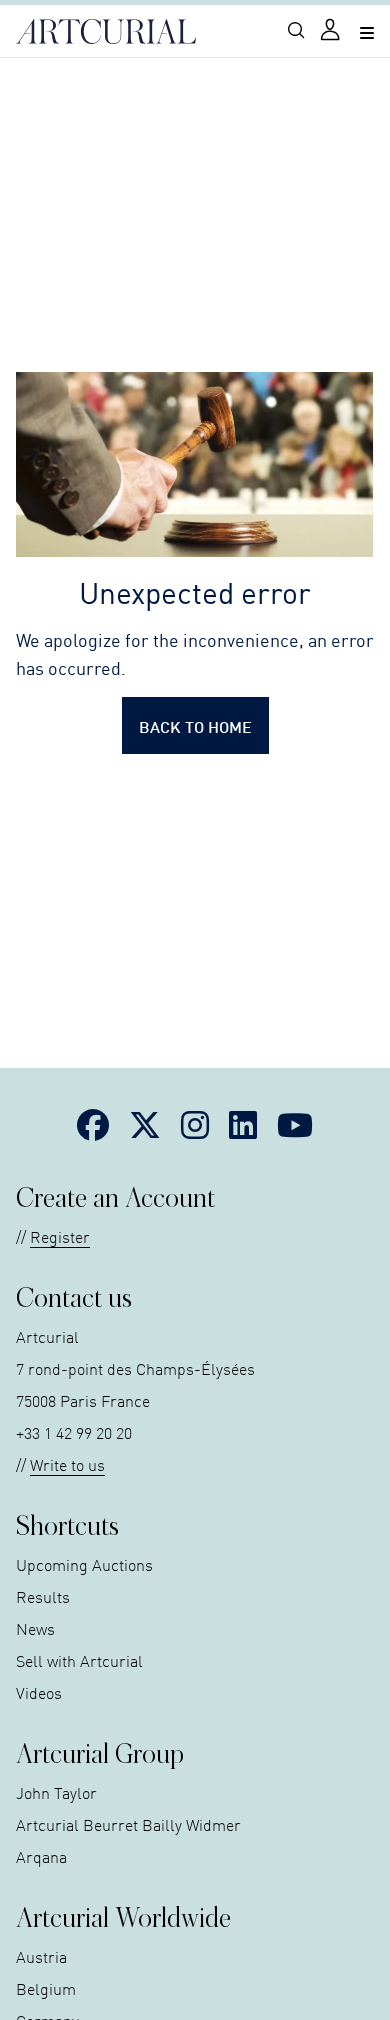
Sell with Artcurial (79, 1660)
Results (43, 1596)
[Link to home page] (106, 32)
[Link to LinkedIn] (243, 1124)
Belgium (46, 1988)
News (35, 1628)
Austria (41, 1956)
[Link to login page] (332, 31)
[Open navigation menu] (367, 31)
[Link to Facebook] (93, 1124)
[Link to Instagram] (195, 1124)
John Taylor (56, 1792)
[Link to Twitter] (145, 1124)
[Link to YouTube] (295, 1124)
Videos (39, 1692)
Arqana (41, 1856)
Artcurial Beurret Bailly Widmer (128, 1824)
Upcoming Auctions (84, 1564)
